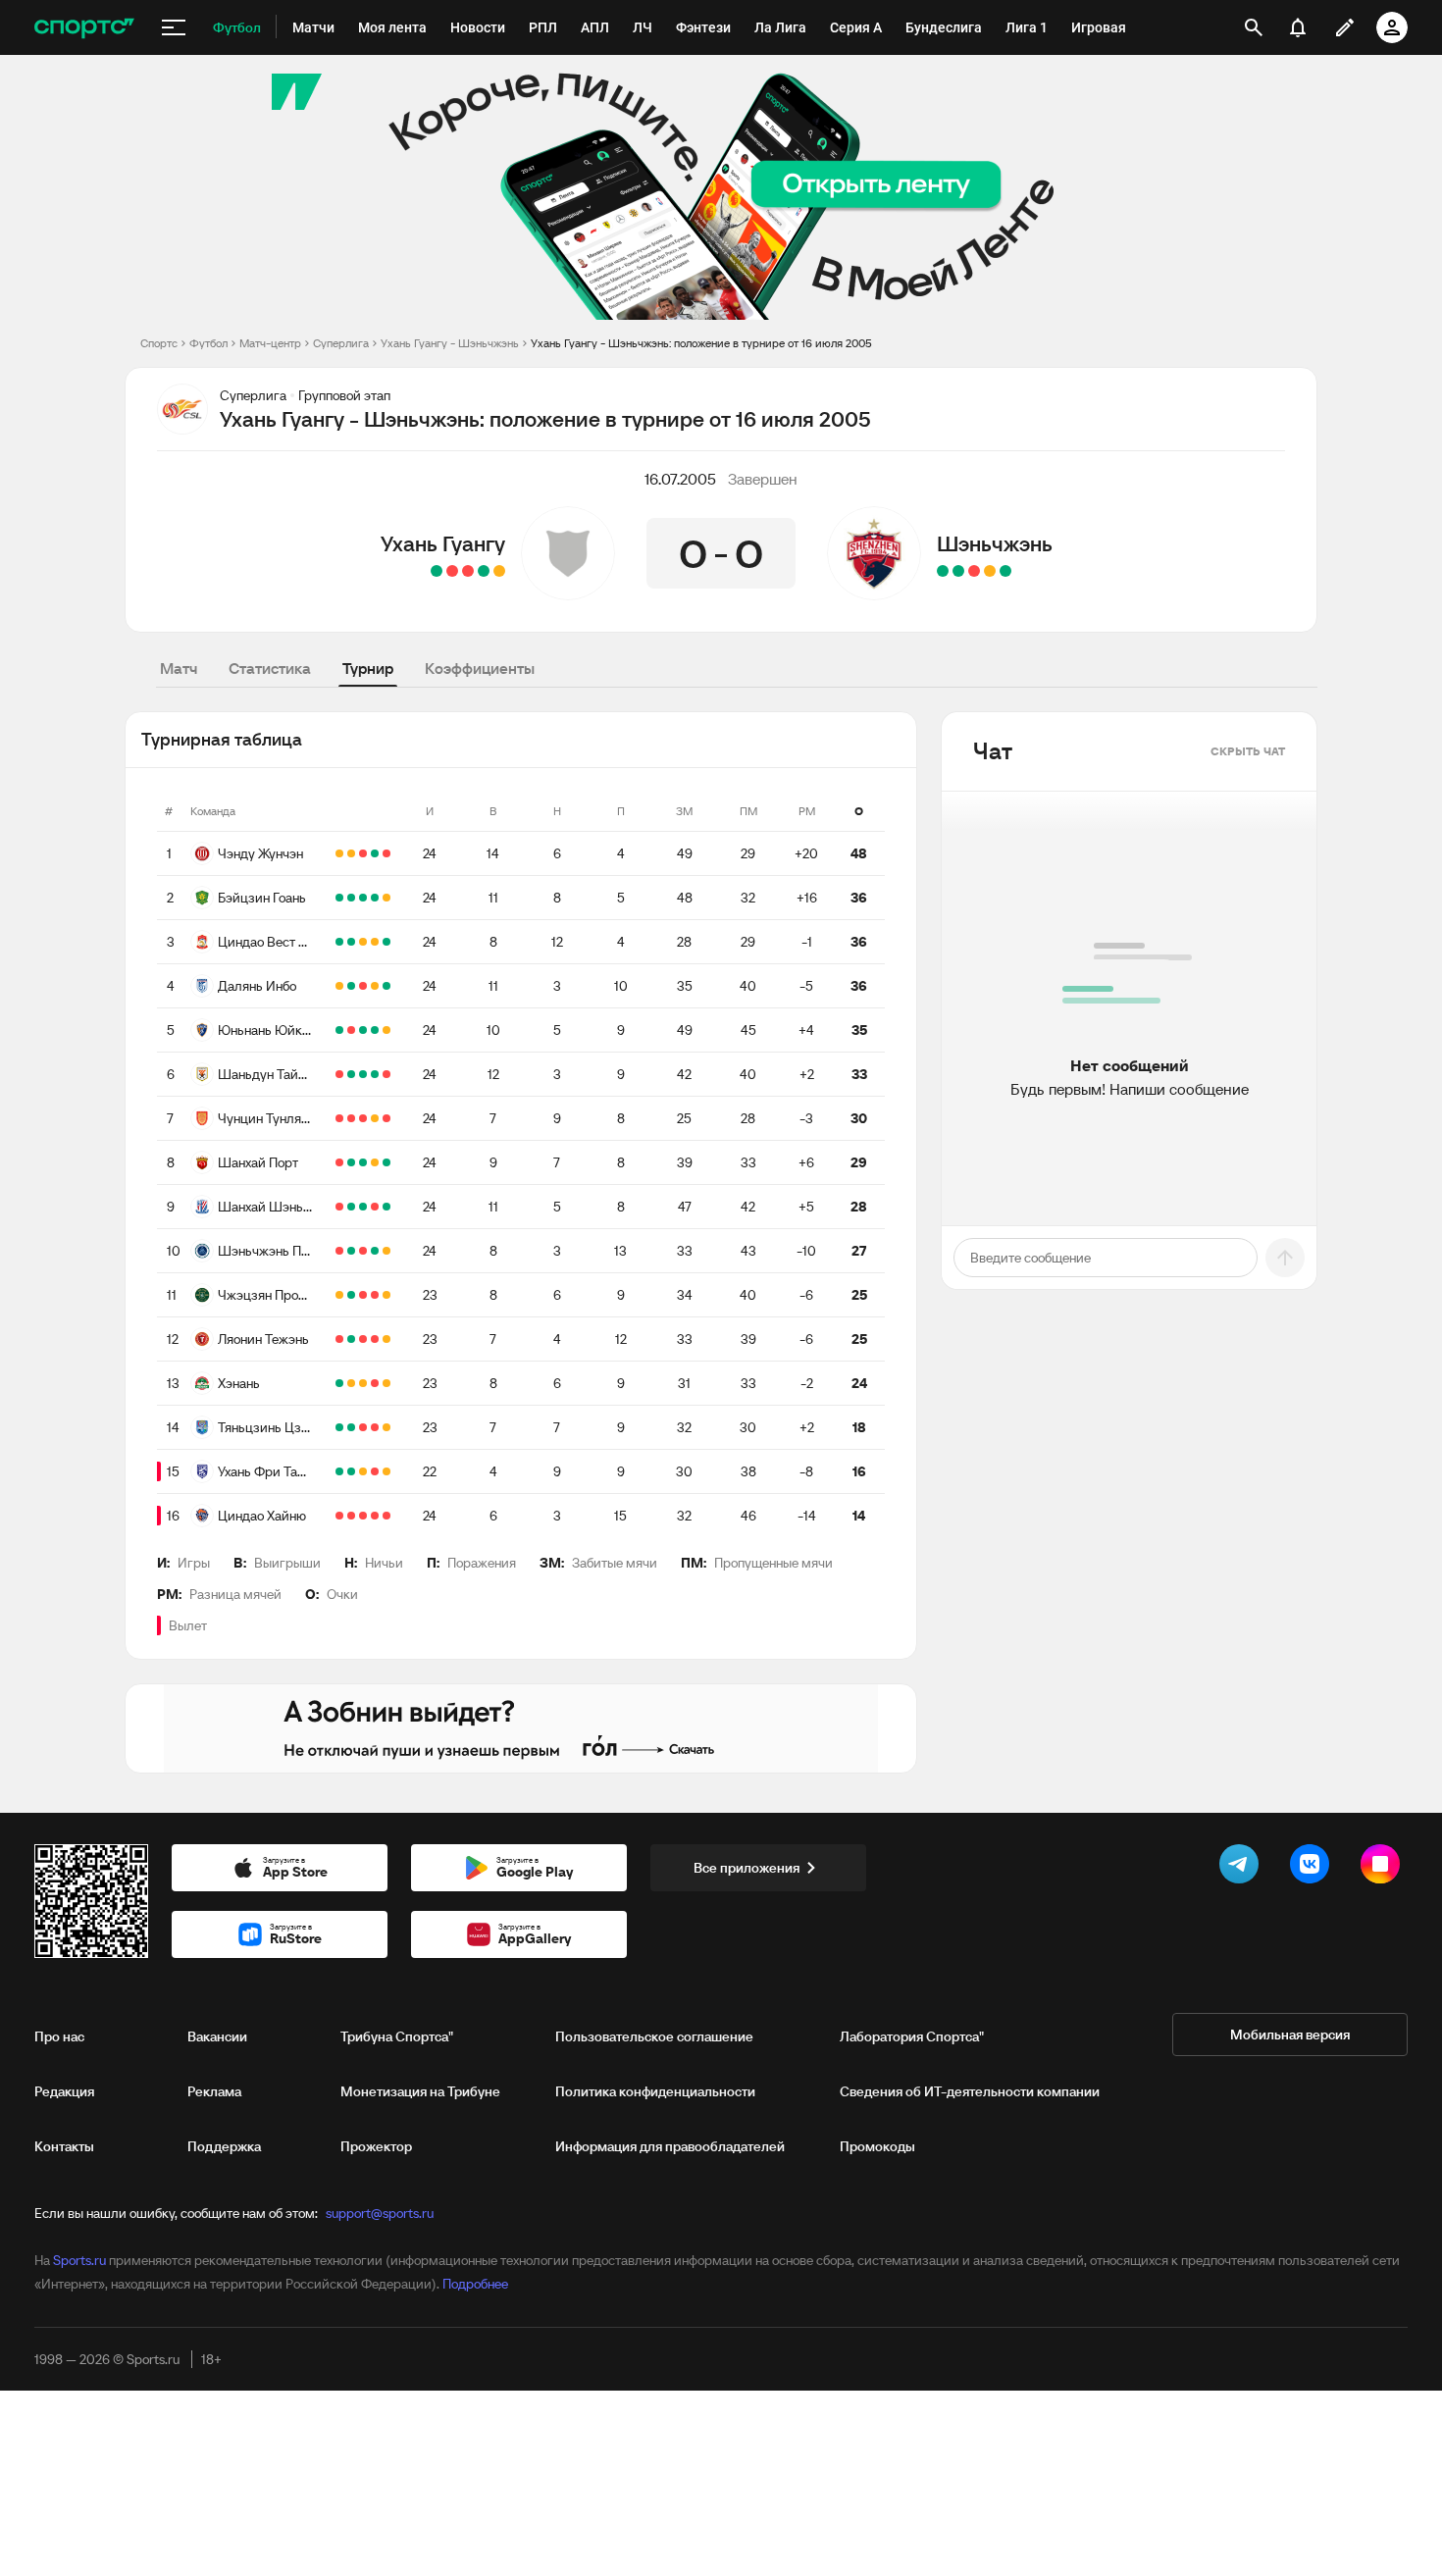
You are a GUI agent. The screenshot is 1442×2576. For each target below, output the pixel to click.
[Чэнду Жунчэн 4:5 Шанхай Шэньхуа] (386, 853)
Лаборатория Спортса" (912, 2036)
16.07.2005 (680, 479)
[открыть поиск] (1254, 27)
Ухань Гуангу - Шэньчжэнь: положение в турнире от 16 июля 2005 (701, 343)
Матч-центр (270, 343)
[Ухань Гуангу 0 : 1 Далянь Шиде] (468, 571)
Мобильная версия (1290, 2035)
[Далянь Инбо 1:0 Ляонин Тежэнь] (351, 986)
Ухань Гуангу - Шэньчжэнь (450, 343)
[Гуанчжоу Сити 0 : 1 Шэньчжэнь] (943, 571)
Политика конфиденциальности (655, 2091)
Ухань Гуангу (443, 543)
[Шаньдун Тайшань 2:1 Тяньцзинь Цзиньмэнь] (363, 1074)
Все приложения (747, 1868)
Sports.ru (79, 2260)
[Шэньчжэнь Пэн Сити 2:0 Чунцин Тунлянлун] (351, 1118)
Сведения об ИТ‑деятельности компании (970, 2091)
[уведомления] (1298, 27)
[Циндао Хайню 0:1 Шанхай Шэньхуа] (351, 1207)
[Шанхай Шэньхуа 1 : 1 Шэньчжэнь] (990, 571)
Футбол (208, 343)
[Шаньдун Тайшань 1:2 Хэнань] (339, 1074)
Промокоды (877, 2146)
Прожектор (376, 2146)
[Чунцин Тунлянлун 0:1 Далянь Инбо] (386, 986)
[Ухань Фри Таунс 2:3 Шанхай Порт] (363, 1162)
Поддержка (224, 2146)
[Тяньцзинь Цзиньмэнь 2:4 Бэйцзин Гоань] (363, 898)
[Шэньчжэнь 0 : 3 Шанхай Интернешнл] (974, 571)
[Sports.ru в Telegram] (1243, 1868)
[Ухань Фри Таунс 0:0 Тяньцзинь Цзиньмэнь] (386, 1427)
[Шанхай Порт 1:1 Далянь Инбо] (375, 986)
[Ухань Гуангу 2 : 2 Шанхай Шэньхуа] (499, 571)
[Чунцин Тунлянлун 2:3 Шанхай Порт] (363, 1118)
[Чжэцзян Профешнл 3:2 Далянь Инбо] (351, 1295)
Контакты (64, 2146)
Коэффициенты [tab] (480, 668)
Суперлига (341, 343)
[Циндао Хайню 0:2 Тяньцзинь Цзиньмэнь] (339, 1427)
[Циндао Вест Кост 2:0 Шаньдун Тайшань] (386, 942)
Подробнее (475, 2284)
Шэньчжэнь (995, 543)
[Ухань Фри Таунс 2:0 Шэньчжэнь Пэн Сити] (339, 1471)
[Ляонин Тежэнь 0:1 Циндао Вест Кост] (339, 942)
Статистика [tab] (270, 668)
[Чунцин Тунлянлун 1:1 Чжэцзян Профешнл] (339, 1295)
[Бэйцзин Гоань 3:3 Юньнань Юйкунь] (386, 898)
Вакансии (217, 2036)
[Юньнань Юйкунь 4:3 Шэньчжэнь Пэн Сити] (339, 1030)
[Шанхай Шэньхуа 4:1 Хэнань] (363, 1207)
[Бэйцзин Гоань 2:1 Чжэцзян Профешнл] (339, 898)
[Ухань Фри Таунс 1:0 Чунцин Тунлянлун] (339, 1118)
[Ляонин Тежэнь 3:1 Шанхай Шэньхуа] (339, 1207)
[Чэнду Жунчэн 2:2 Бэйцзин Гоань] (339, 853)
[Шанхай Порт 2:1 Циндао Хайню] (386, 1162)
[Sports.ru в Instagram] (1384, 1868)
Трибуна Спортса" (397, 2036)
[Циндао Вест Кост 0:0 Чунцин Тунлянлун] (375, 942)
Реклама (214, 2091)
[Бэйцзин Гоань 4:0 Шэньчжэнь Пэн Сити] (351, 898)
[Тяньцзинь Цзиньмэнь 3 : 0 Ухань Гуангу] (452, 571)
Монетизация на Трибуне (420, 2091)
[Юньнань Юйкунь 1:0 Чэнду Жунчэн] (363, 853)
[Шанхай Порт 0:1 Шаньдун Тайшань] (351, 1074)
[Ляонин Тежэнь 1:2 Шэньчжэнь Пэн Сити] (375, 1251)
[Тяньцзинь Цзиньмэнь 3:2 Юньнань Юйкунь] (351, 1030)
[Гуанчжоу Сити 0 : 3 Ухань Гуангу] (484, 571)
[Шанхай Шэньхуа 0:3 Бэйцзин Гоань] (375, 898)
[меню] (174, 27)
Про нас (59, 2036)
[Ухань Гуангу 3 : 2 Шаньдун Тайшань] (437, 571)
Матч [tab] (179, 668)
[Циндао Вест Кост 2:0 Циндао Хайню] (351, 942)
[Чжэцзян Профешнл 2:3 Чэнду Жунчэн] (375, 853)
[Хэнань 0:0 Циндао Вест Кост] (363, 942)
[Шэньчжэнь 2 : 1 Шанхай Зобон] (1005, 571)
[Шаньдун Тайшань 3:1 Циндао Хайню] (375, 1074)
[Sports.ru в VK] (1313, 1868)
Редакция (64, 2091)
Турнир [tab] (368, 668)
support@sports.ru (380, 2213)
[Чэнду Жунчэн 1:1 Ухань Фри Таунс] (351, 853)
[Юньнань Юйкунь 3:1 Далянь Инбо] (363, 986)
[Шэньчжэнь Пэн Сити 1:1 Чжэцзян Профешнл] (386, 1251)
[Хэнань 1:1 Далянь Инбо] (339, 986)
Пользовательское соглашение (654, 2036)
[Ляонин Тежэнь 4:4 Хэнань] (386, 1339)
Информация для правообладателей (670, 2146)
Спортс (159, 343)
